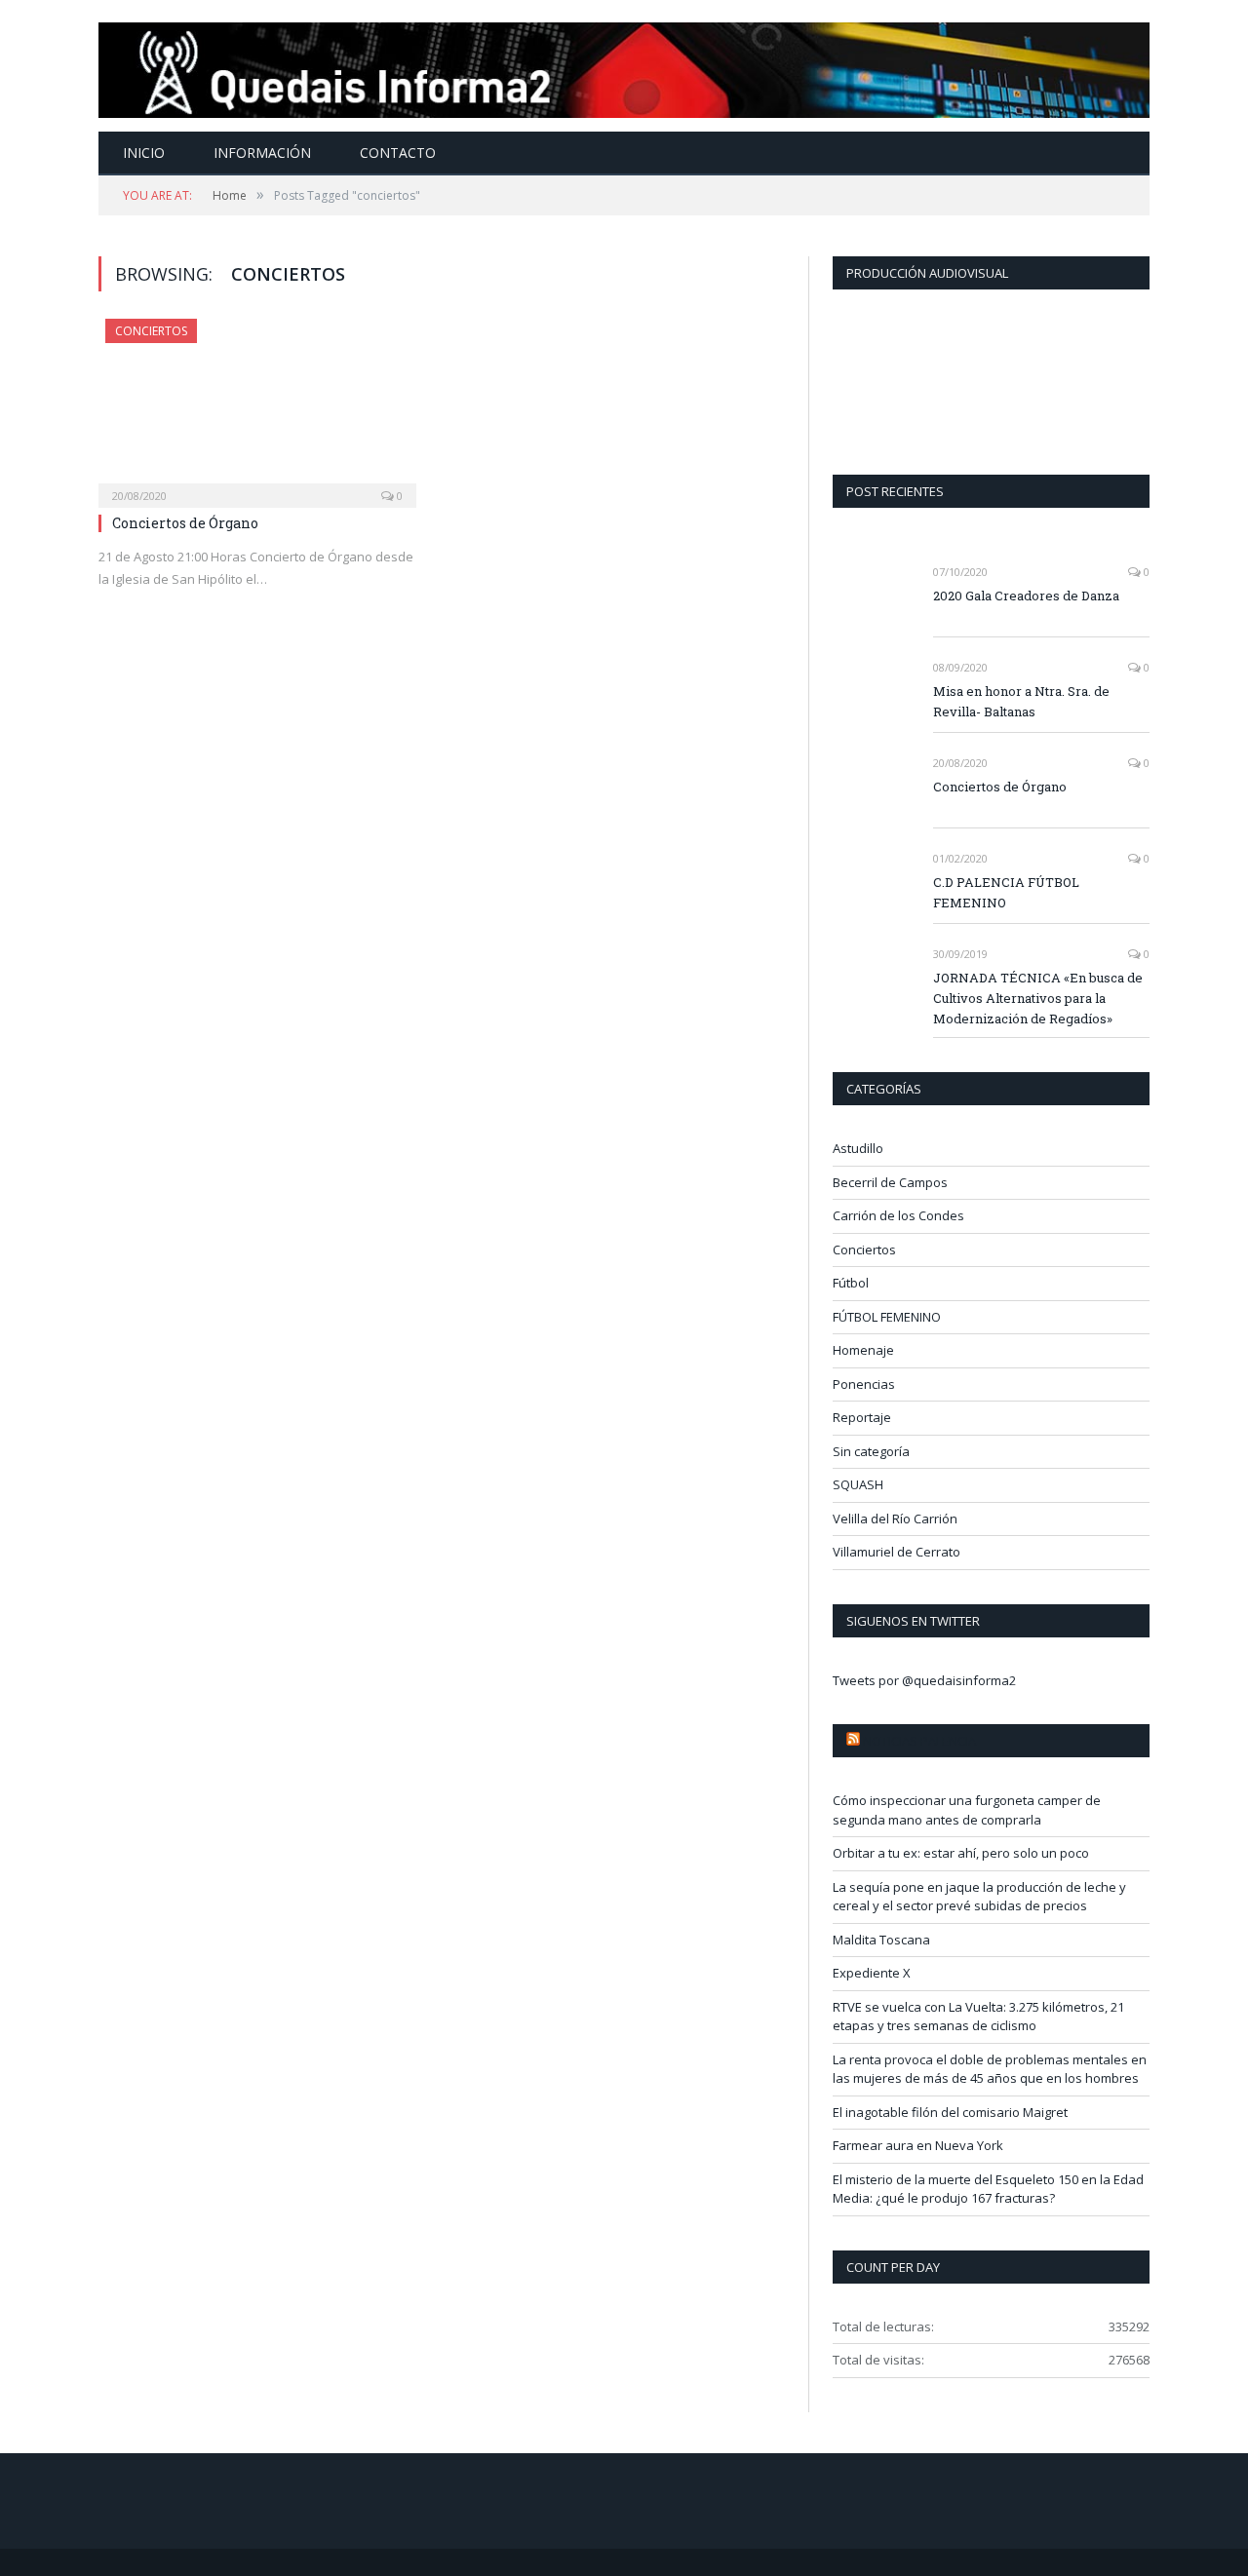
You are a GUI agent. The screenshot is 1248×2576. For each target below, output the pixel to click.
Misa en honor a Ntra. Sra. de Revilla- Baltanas (1021, 701)
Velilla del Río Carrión (895, 1519)
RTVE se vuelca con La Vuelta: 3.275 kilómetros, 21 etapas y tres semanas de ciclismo (978, 2017)
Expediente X (872, 1973)
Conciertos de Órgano (185, 523)
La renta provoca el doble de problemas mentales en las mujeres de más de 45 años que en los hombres (990, 2069)
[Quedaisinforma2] (624, 66)
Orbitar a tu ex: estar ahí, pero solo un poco (961, 1853)
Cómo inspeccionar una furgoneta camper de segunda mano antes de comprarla (967, 1810)
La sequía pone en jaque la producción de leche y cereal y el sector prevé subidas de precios (979, 1897)
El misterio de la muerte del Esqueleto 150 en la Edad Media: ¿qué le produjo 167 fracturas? (988, 2189)
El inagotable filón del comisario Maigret (950, 2112)
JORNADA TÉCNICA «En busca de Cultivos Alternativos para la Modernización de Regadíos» (1038, 998)
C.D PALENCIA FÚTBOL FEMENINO (1006, 892)
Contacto (398, 153)
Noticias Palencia (919, 1741)
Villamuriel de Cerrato (897, 1552)
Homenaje (863, 1350)
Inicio (144, 153)
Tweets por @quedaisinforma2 (924, 1680)
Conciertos (151, 331)
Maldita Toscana (881, 1940)
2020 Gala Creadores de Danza (1026, 596)
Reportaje (862, 1417)
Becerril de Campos (890, 1182)
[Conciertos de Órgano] (257, 407)
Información (262, 153)
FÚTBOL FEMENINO (887, 1317)
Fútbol (851, 1283)
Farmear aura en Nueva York (918, 2145)
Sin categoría (871, 1451)
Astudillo (858, 1148)
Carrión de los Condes (898, 1215)
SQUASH (858, 1484)
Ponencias (864, 1384)
